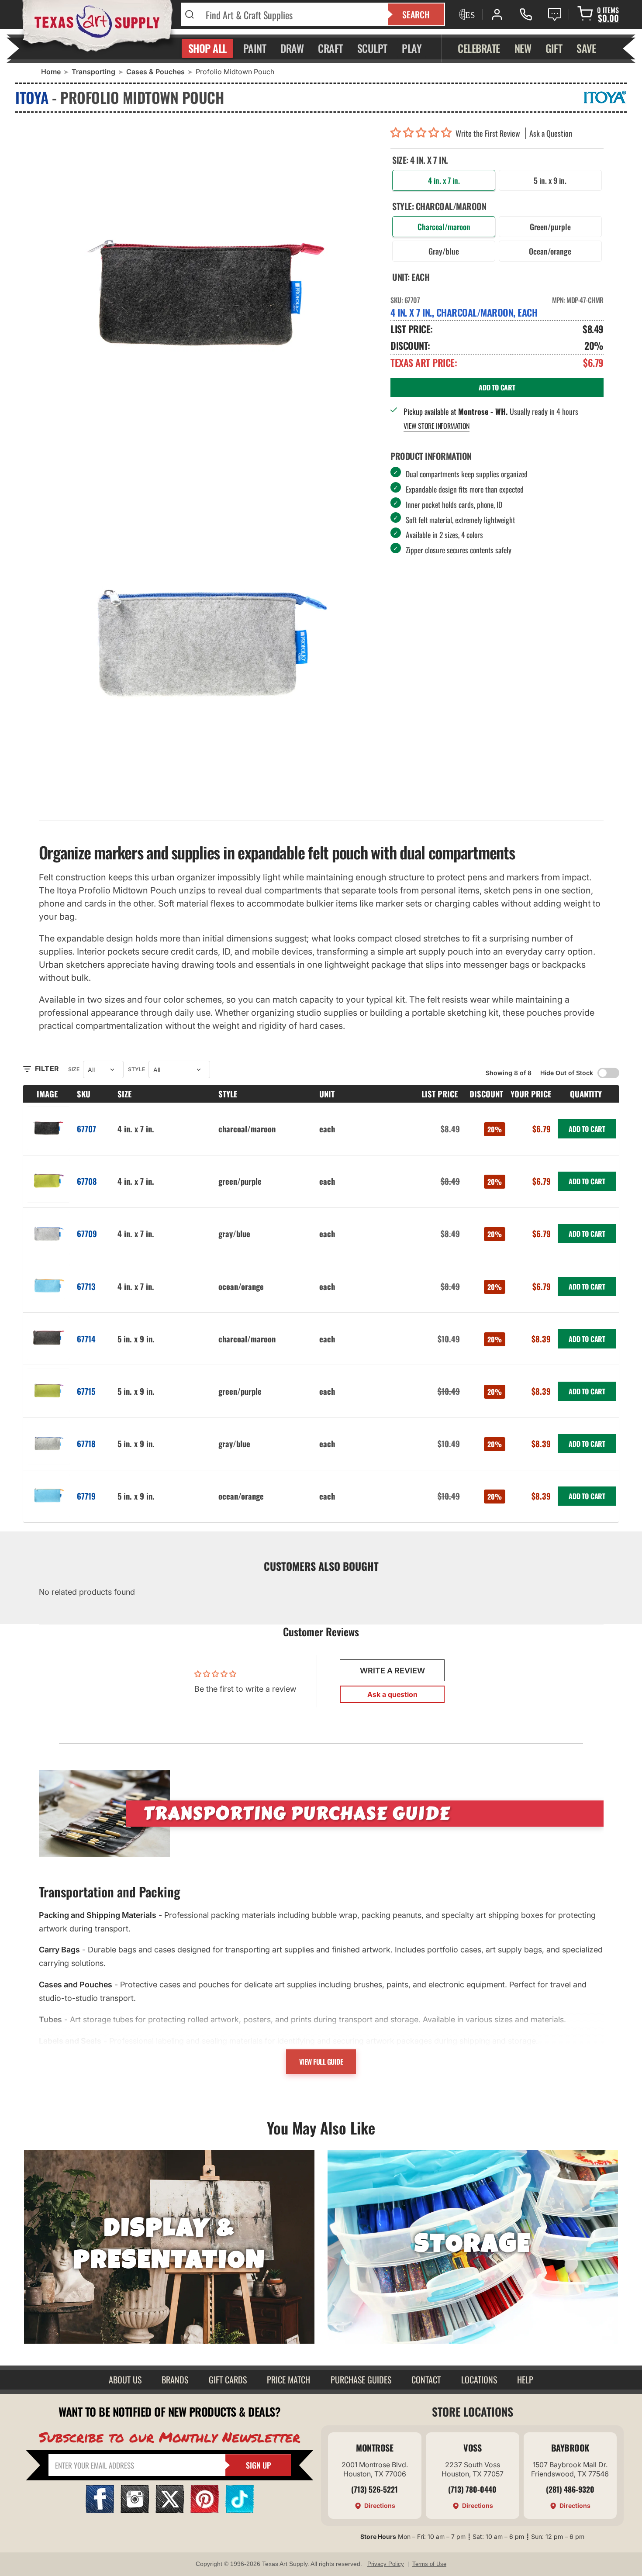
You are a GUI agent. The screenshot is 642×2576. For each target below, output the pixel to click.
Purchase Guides (361, 2379)
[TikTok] (240, 2510)
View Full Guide (321, 2062)
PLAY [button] (412, 48)
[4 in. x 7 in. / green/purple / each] (48, 1181)
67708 (87, 1181)
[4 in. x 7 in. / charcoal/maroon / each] (48, 1129)
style (136, 1069)
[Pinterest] (205, 2510)
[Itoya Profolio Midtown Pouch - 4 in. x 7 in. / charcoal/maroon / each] (208, 295)
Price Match (288, 2379)
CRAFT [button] (330, 48)
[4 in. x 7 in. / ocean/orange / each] (48, 1286)
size (74, 1069)
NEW (523, 48)
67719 (86, 1496)
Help (525, 2379)
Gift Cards (228, 2379)
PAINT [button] (255, 48)
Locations (479, 2379)
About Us (125, 2379)
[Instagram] (135, 2510)
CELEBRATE (479, 48)
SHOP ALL (207, 48)
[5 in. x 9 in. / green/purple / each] (48, 1391)
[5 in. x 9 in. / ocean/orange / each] (48, 1496)
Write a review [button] (392, 1671)
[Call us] (526, 14)
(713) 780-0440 (472, 2489)
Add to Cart (587, 1129)
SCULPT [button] (372, 48)
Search (416, 14)
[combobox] (292, 14)
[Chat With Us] (555, 14)
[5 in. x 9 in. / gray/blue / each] (48, 1444)
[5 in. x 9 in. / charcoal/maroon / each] (48, 1339)
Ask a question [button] (392, 1694)
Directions (380, 2505)
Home (51, 72)
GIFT (554, 48)
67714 (86, 1339)
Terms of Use (429, 2564)
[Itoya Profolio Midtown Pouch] (208, 638)
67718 (86, 1443)
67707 (86, 1129)
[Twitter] (170, 2510)
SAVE (586, 48)
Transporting (93, 72)
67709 (87, 1233)
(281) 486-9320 (570, 2489)
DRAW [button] (292, 48)
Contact (426, 2379)
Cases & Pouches (155, 72)
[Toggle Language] (466, 14)
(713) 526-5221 (374, 2489)
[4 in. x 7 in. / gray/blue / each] (48, 1234)
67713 (86, 1286)
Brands (175, 2379)
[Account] (497, 14)
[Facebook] (100, 2510)
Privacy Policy (386, 2564)
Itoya (32, 97)
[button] (423, 133)
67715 (86, 1391)
